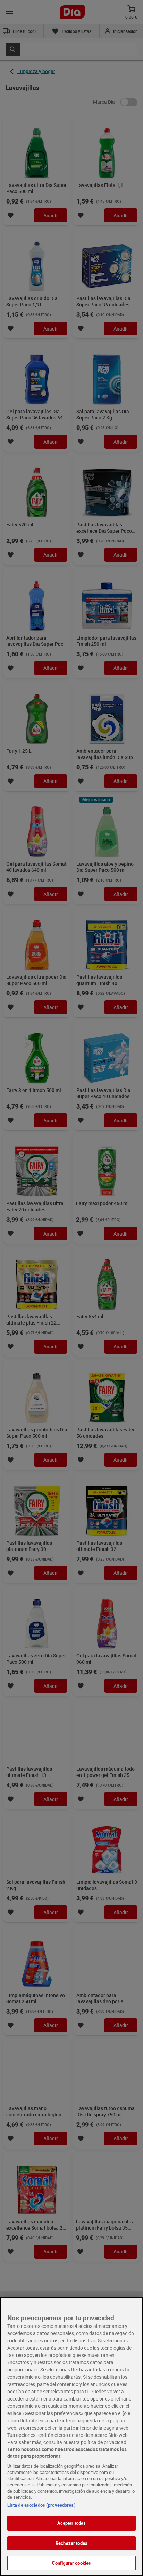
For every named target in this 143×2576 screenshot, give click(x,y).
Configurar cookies (71, 2563)
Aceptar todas (72, 2523)
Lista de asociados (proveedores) (41, 2505)
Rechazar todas (71, 2543)
